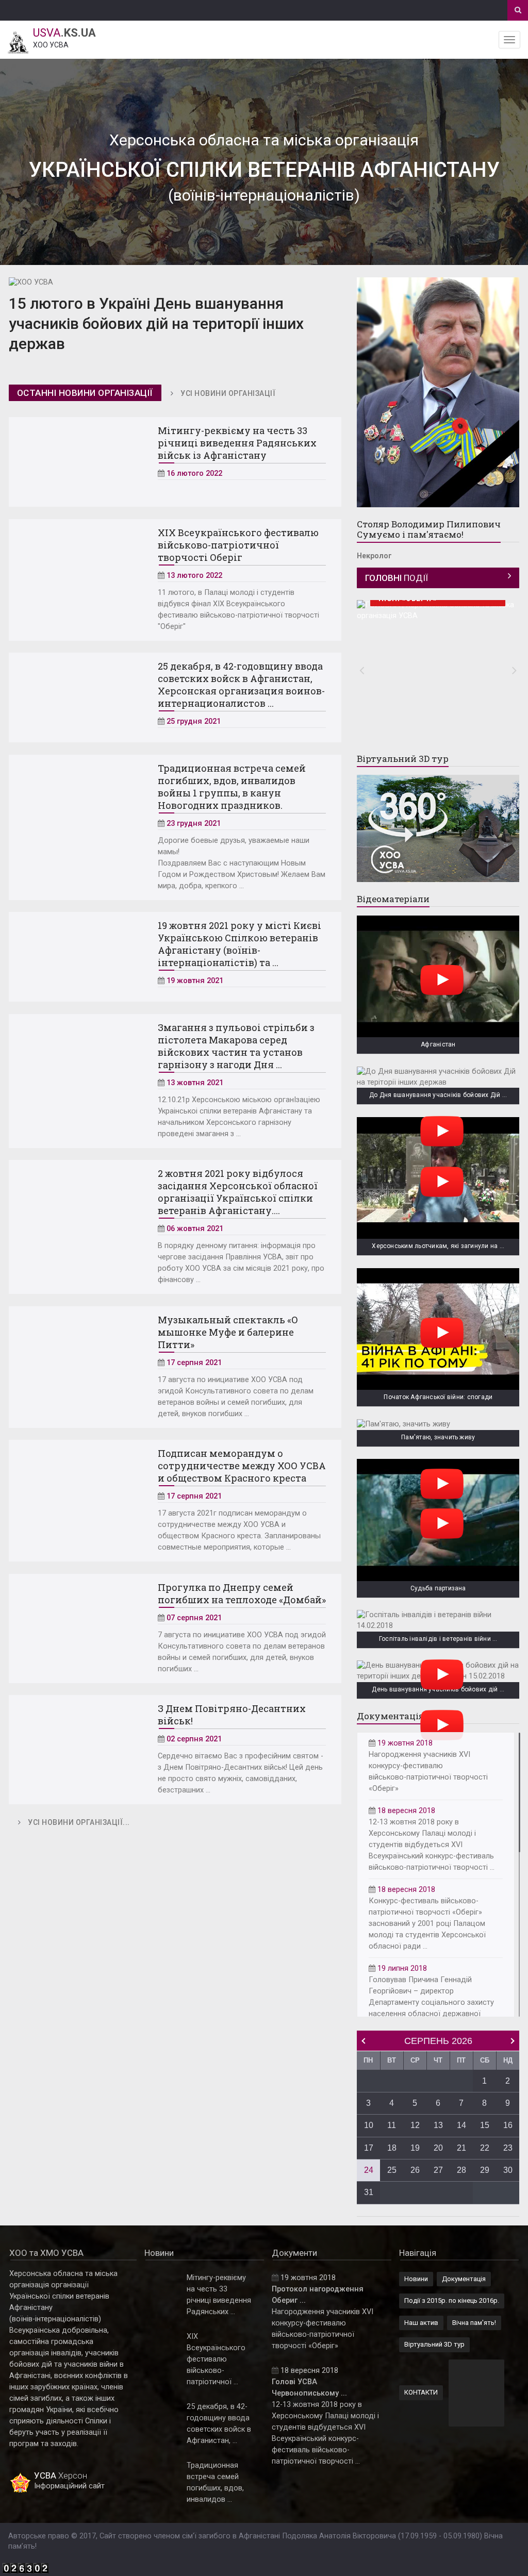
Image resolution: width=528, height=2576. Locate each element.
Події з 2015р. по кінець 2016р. (452, 2300)
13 (438, 2125)
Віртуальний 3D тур (434, 2344)
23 (508, 2148)
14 (461, 2125)
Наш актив (421, 2323)
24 (369, 2170)
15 (485, 2125)
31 (369, 2192)
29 (485, 2170)
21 (461, 2148)
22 (485, 2148)
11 (392, 2125)
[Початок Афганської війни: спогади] (438, 1329)
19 (415, 2148)
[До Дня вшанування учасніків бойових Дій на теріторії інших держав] (438, 1077)
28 (461, 2170)
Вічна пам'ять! (474, 2323)
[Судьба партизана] (438, 1520)
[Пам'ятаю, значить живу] (438, 1425)
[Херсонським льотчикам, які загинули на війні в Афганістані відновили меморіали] (438, 1178)
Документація (464, 2279)
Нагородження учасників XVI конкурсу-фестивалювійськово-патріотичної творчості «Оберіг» (428, 1766)
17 (369, 2148)
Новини (416, 2279)
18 (392, 2148)
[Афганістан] (438, 976)
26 (415, 2170)
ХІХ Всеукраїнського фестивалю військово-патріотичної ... (216, 2359)
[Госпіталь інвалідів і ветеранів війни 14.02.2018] (438, 1621)
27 (438, 2170)
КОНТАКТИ (421, 2392)
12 (415, 2125)
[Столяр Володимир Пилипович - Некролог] (438, 392)
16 (508, 2125)
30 (508, 2170)
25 (392, 2170)
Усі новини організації (228, 393)
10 (369, 2125)
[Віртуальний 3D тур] (438, 828)
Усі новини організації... (79, 1822)
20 (438, 2148)
